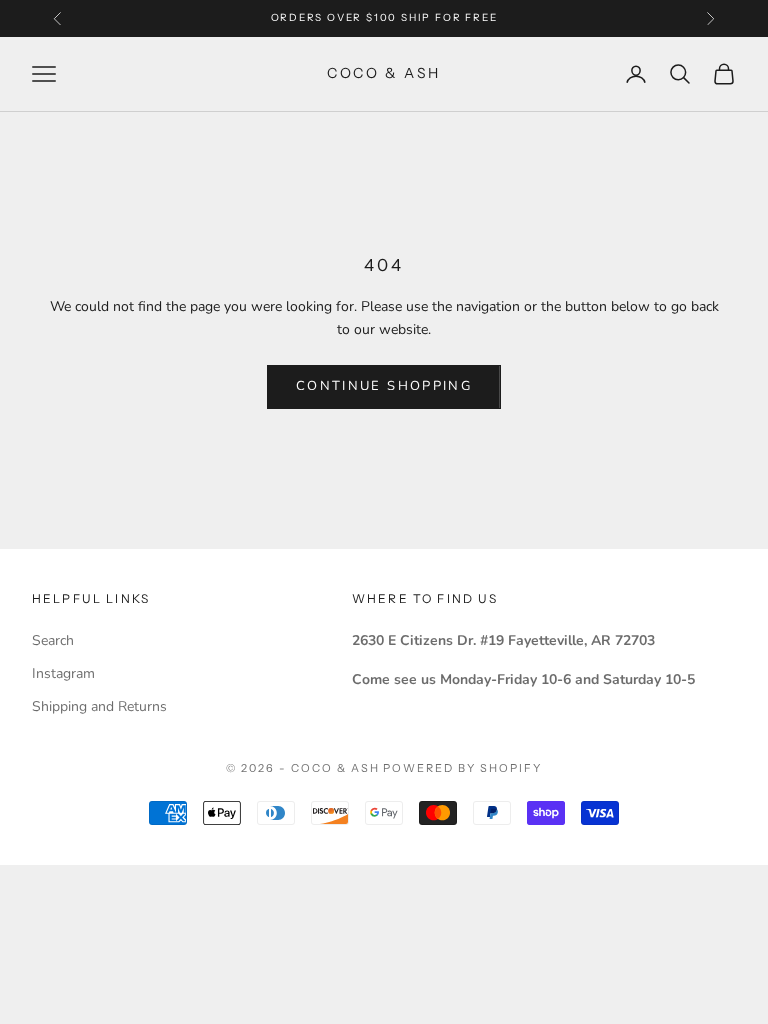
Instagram (63, 673)
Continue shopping (384, 386)
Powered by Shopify (462, 768)
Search (53, 640)
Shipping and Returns (99, 706)
